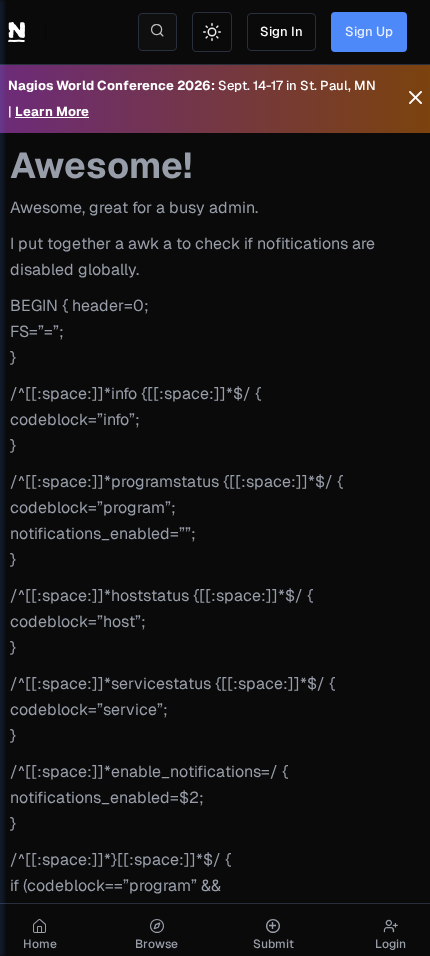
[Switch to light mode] (212, 32)
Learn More (52, 111)
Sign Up (369, 31)
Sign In (281, 31)
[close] (415, 99)
